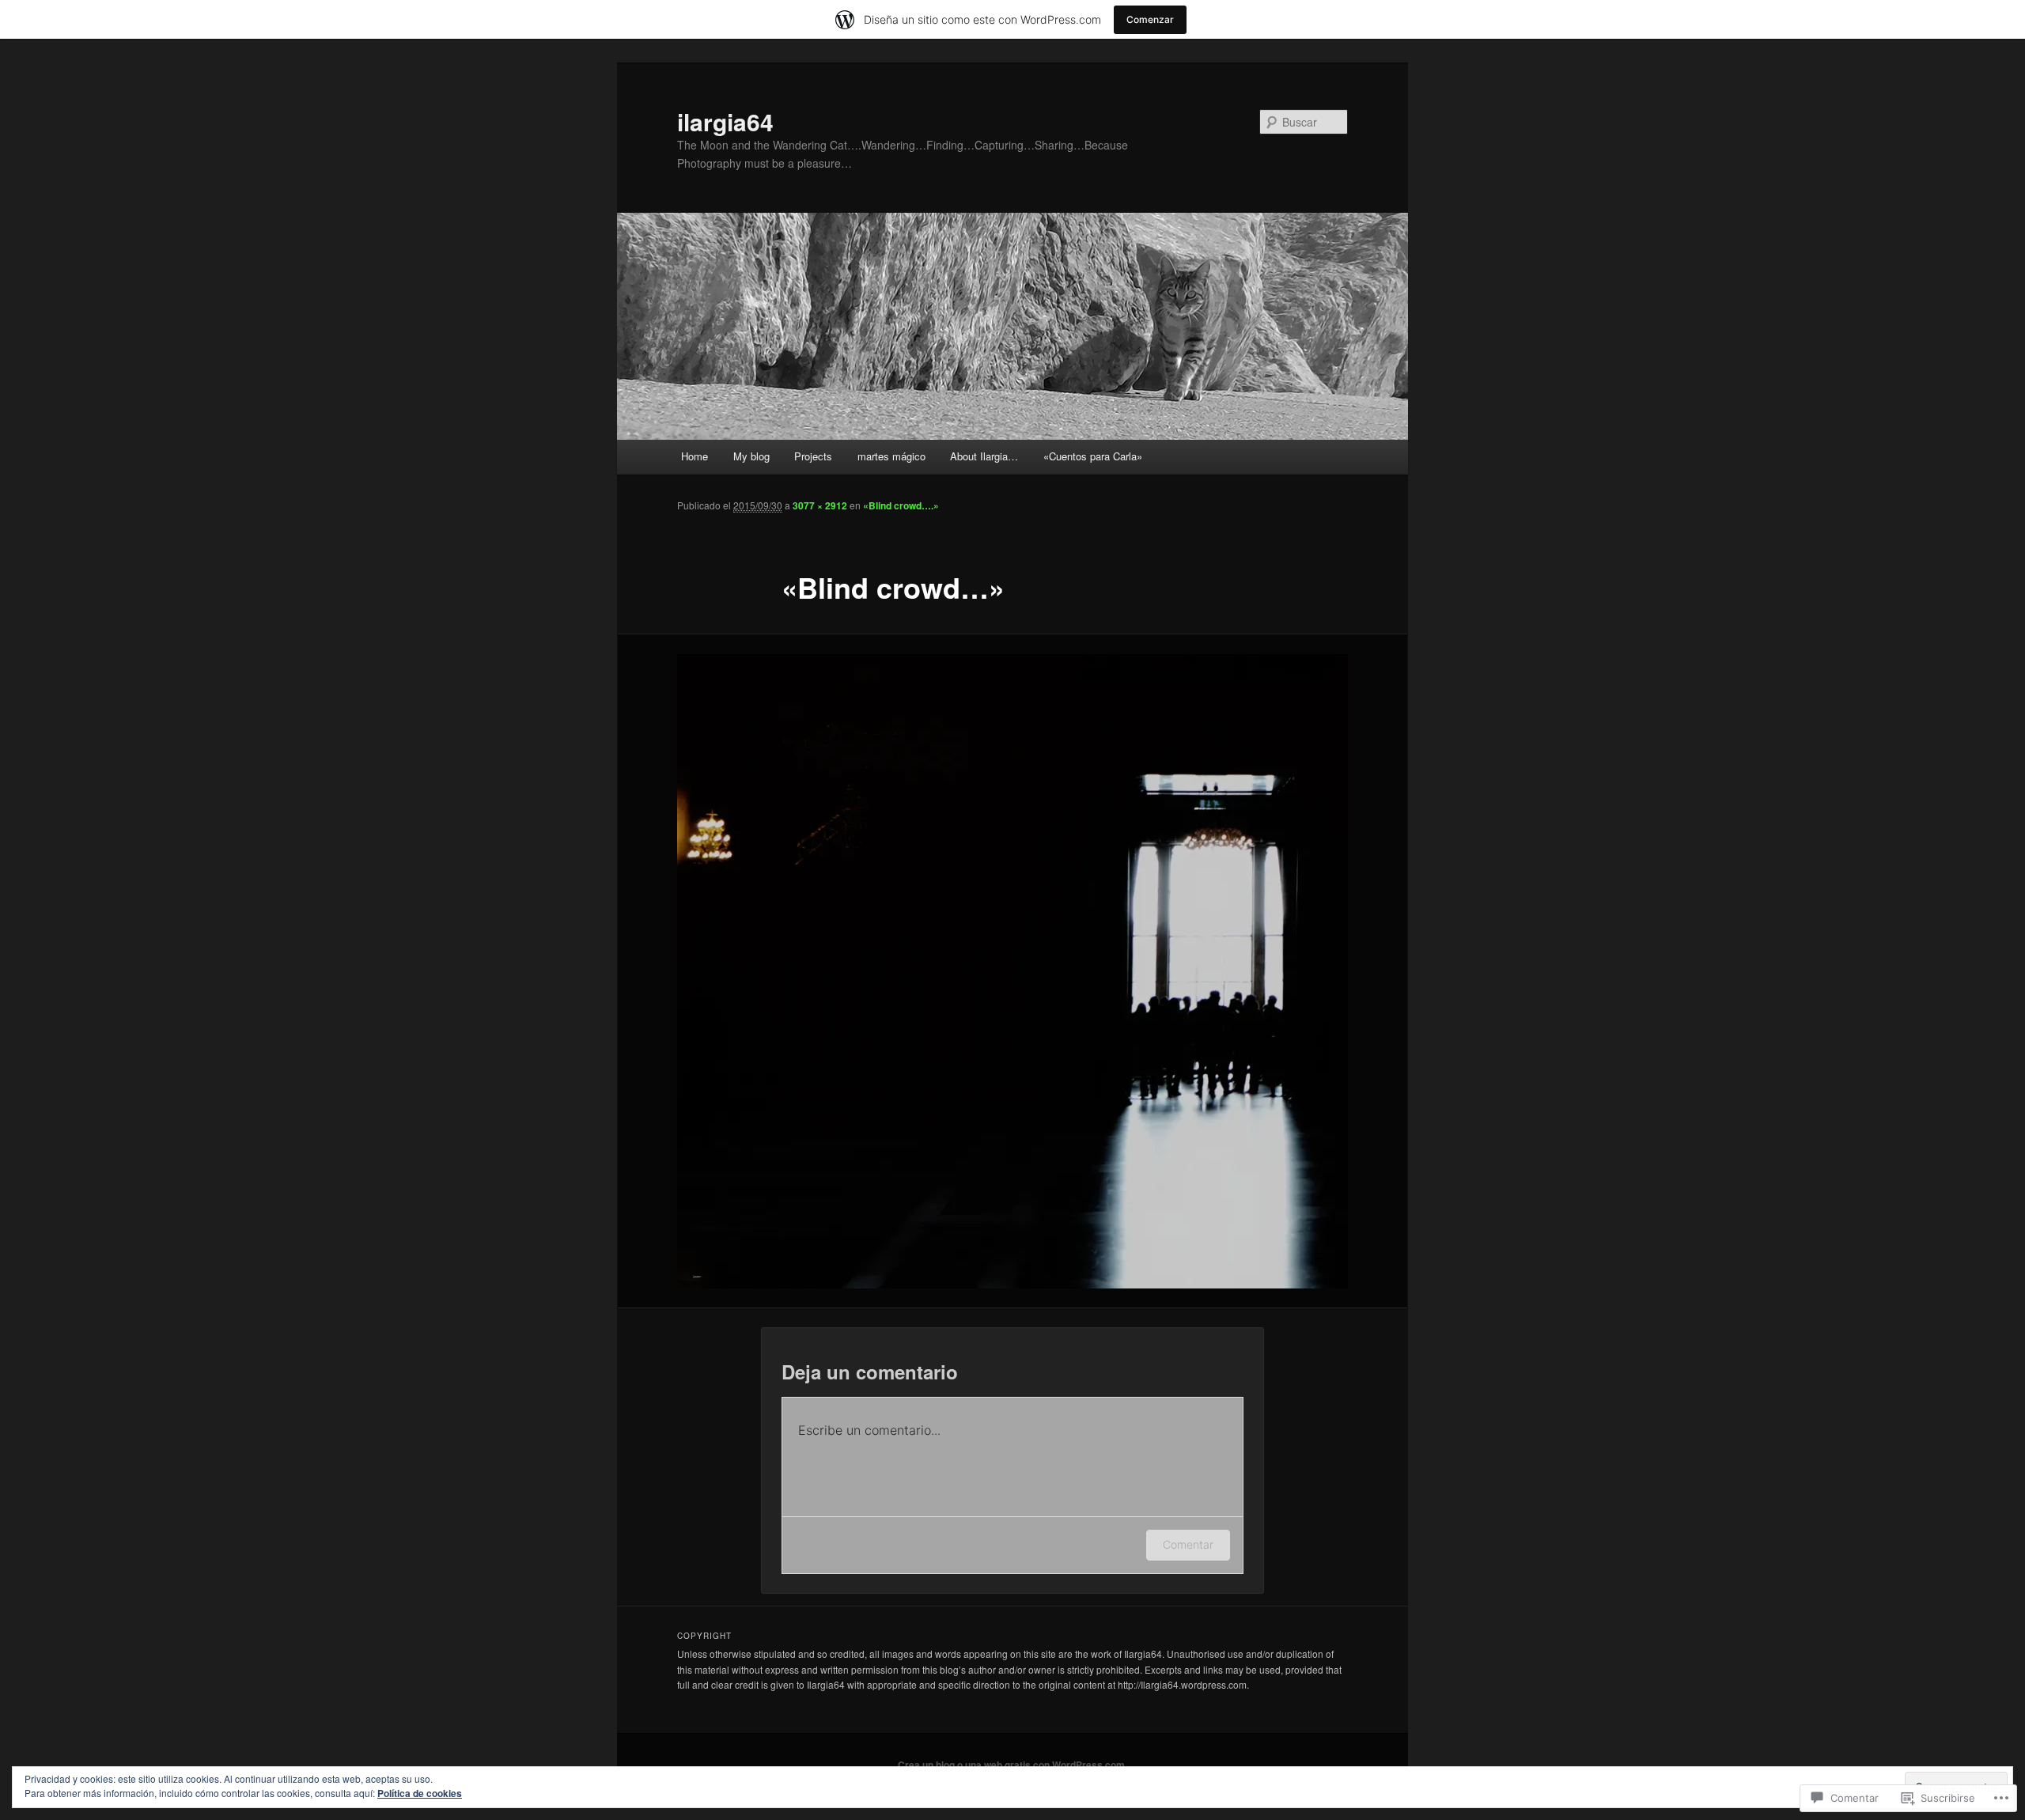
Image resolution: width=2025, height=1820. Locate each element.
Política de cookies (420, 1793)
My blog (751, 456)
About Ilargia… (984, 456)
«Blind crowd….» (901, 505)
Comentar (1188, 1544)
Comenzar (1150, 19)
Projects (813, 456)
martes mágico (891, 456)
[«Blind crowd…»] (1012, 971)
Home (695, 456)
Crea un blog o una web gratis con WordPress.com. (1012, 1765)
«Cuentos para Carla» (1093, 456)
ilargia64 (725, 121)
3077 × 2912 (820, 505)
